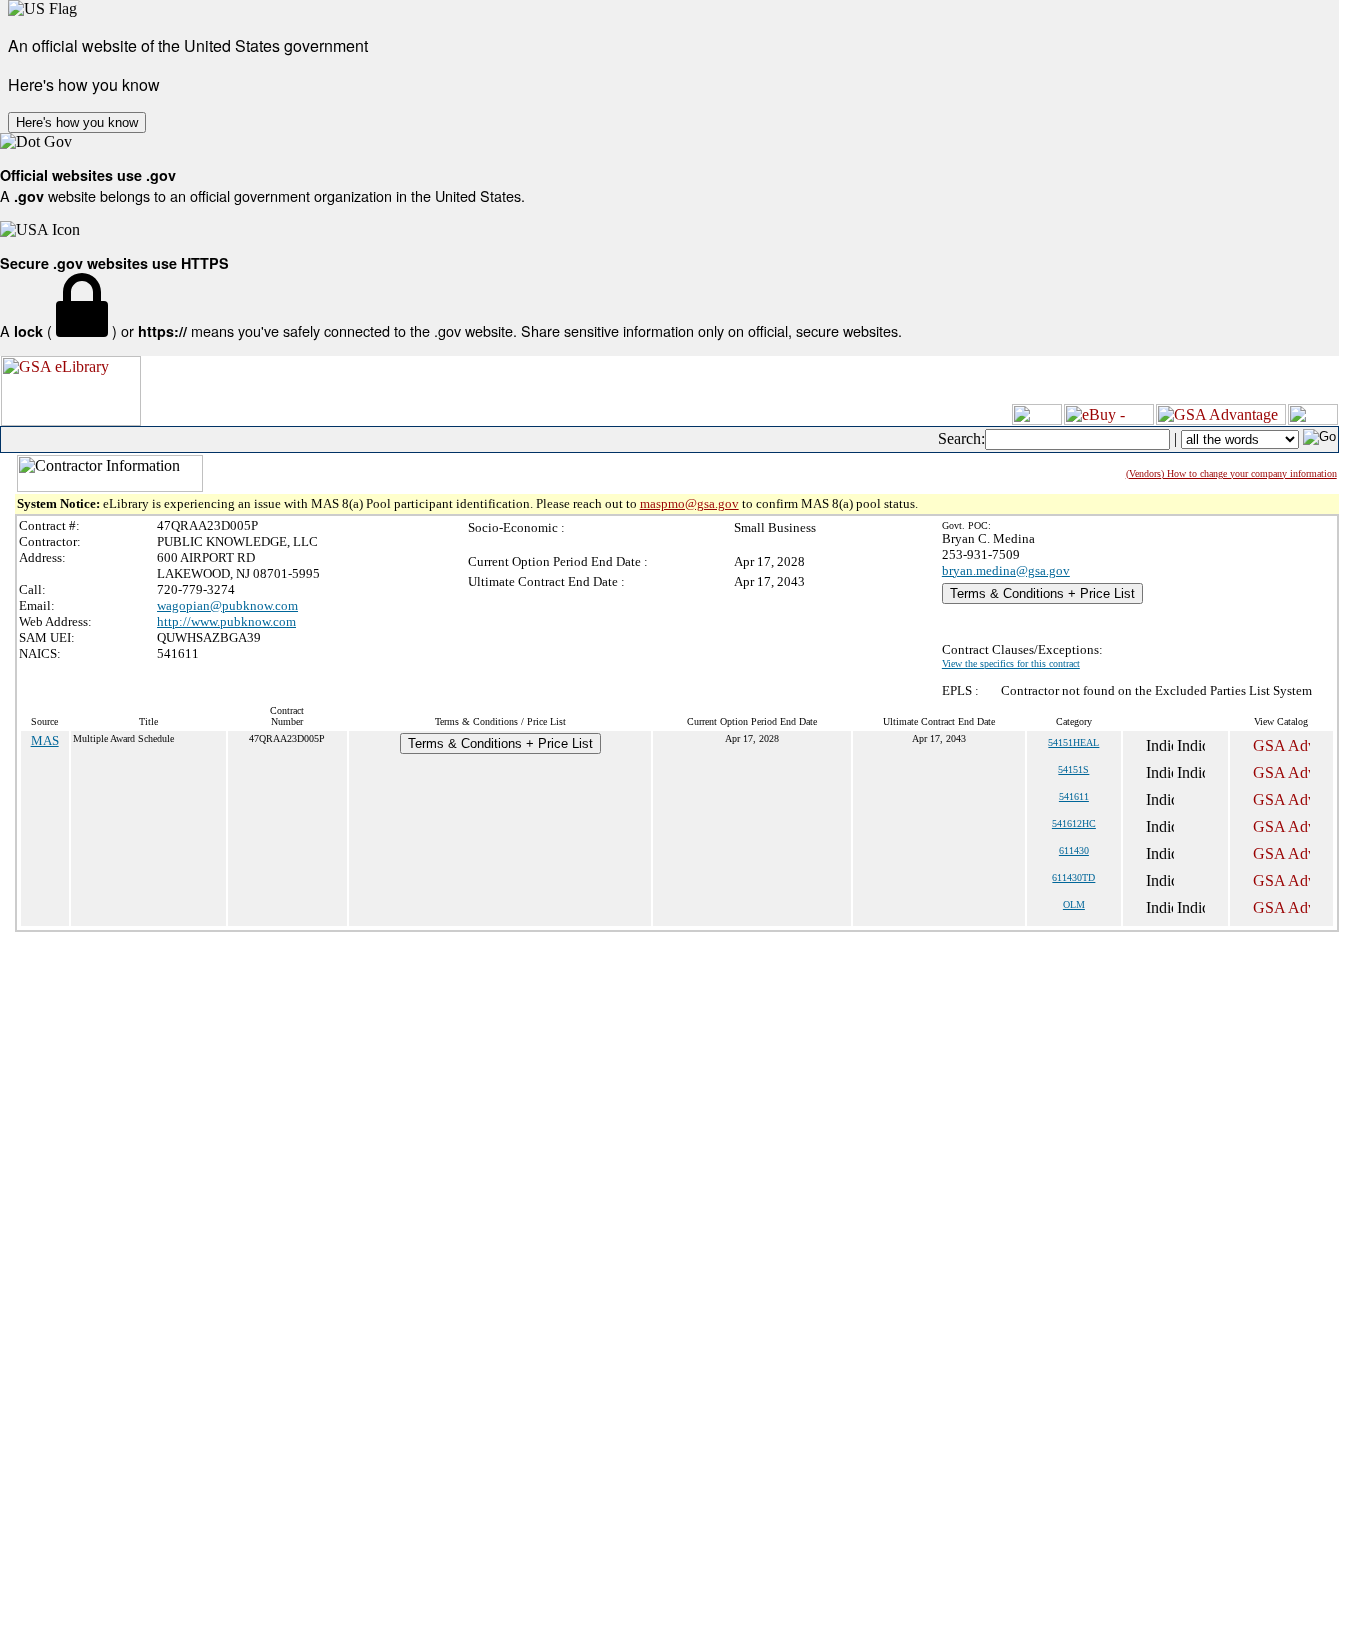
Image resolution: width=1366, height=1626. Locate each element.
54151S (1073, 769)
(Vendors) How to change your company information (1231, 473)
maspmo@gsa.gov (689, 503)
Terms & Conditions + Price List (1042, 593)
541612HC (1074, 823)
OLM (1074, 904)
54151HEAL (1073, 742)
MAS (45, 740)
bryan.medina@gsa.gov (1006, 570)
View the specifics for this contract (1011, 663)
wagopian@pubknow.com (227, 605)
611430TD (1073, 877)
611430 (1074, 850)
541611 (1074, 796)
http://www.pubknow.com (226, 621)
